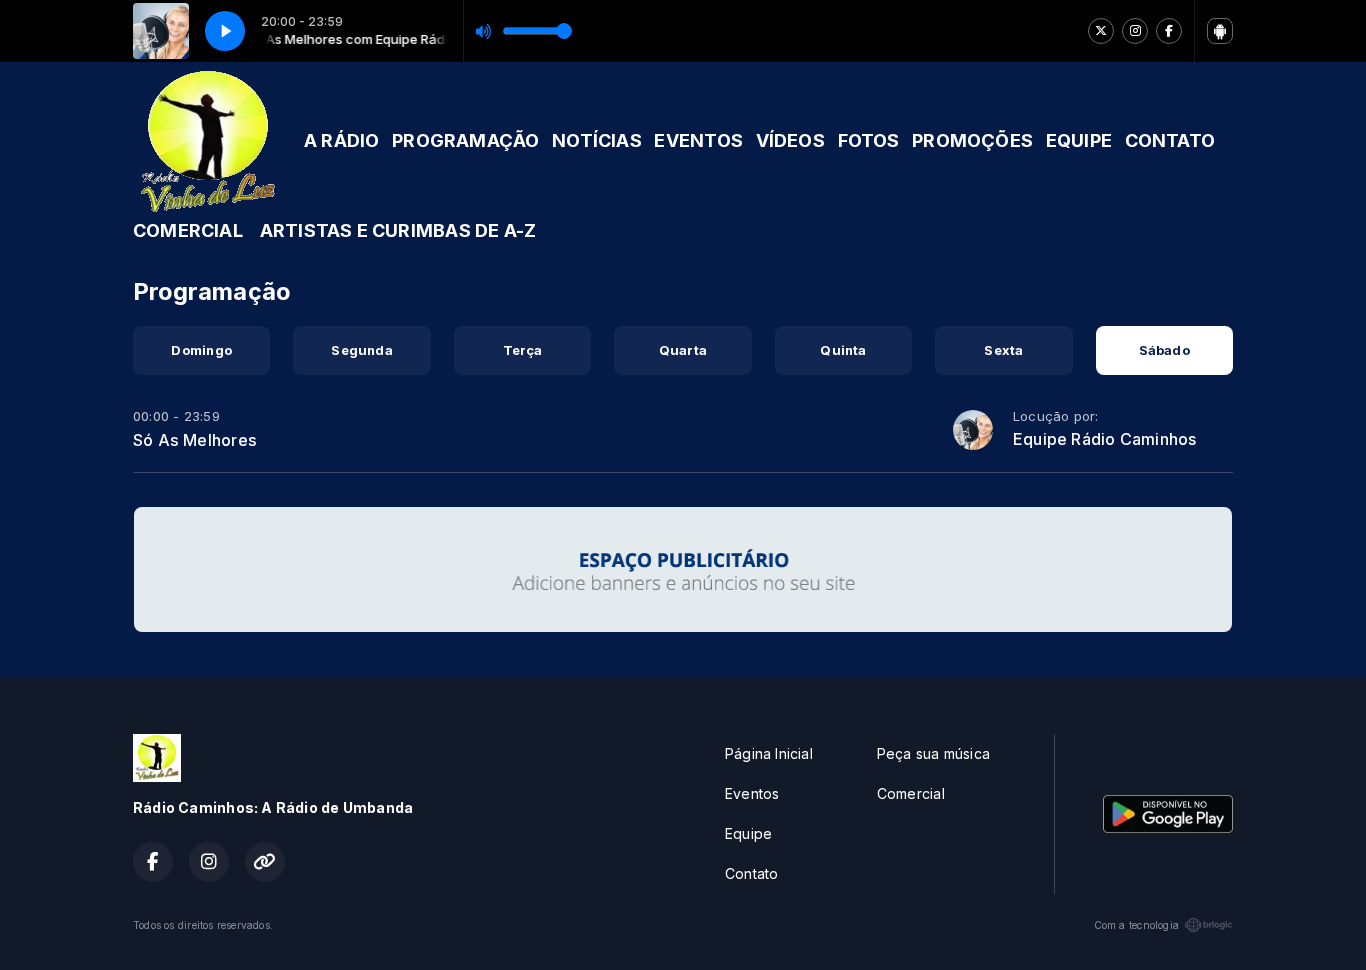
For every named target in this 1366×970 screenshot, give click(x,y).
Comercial (911, 793)
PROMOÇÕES (972, 140)
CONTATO (1170, 140)
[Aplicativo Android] (1220, 31)
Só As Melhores (195, 440)
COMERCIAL (188, 230)
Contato (751, 873)
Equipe (748, 833)
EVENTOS (698, 140)
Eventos (752, 793)
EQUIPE (1079, 140)
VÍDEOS (790, 140)
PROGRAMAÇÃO (465, 140)
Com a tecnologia (1136, 925)
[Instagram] (1135, 31)
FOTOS (869, 140)
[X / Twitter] (1101, 31)
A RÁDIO (341, 140)
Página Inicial (769, 753)
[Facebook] (1169, 31)
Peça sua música (933, 753)
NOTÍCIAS (597, 140)
